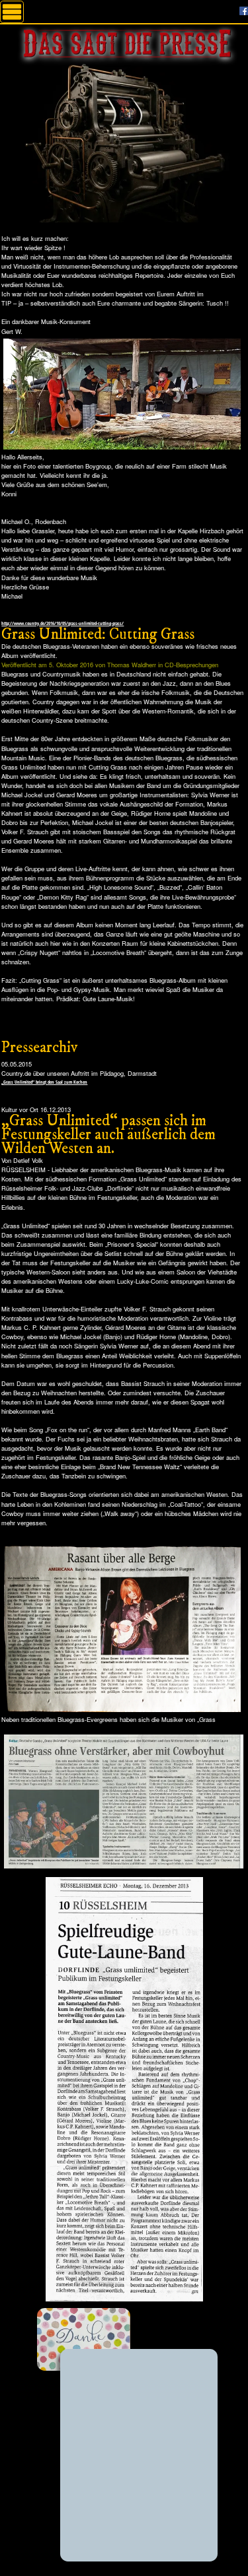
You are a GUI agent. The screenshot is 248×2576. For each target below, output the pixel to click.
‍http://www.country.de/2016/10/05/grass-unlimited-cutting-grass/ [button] (62, 623)
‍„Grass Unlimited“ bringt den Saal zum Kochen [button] (44, 1082)
